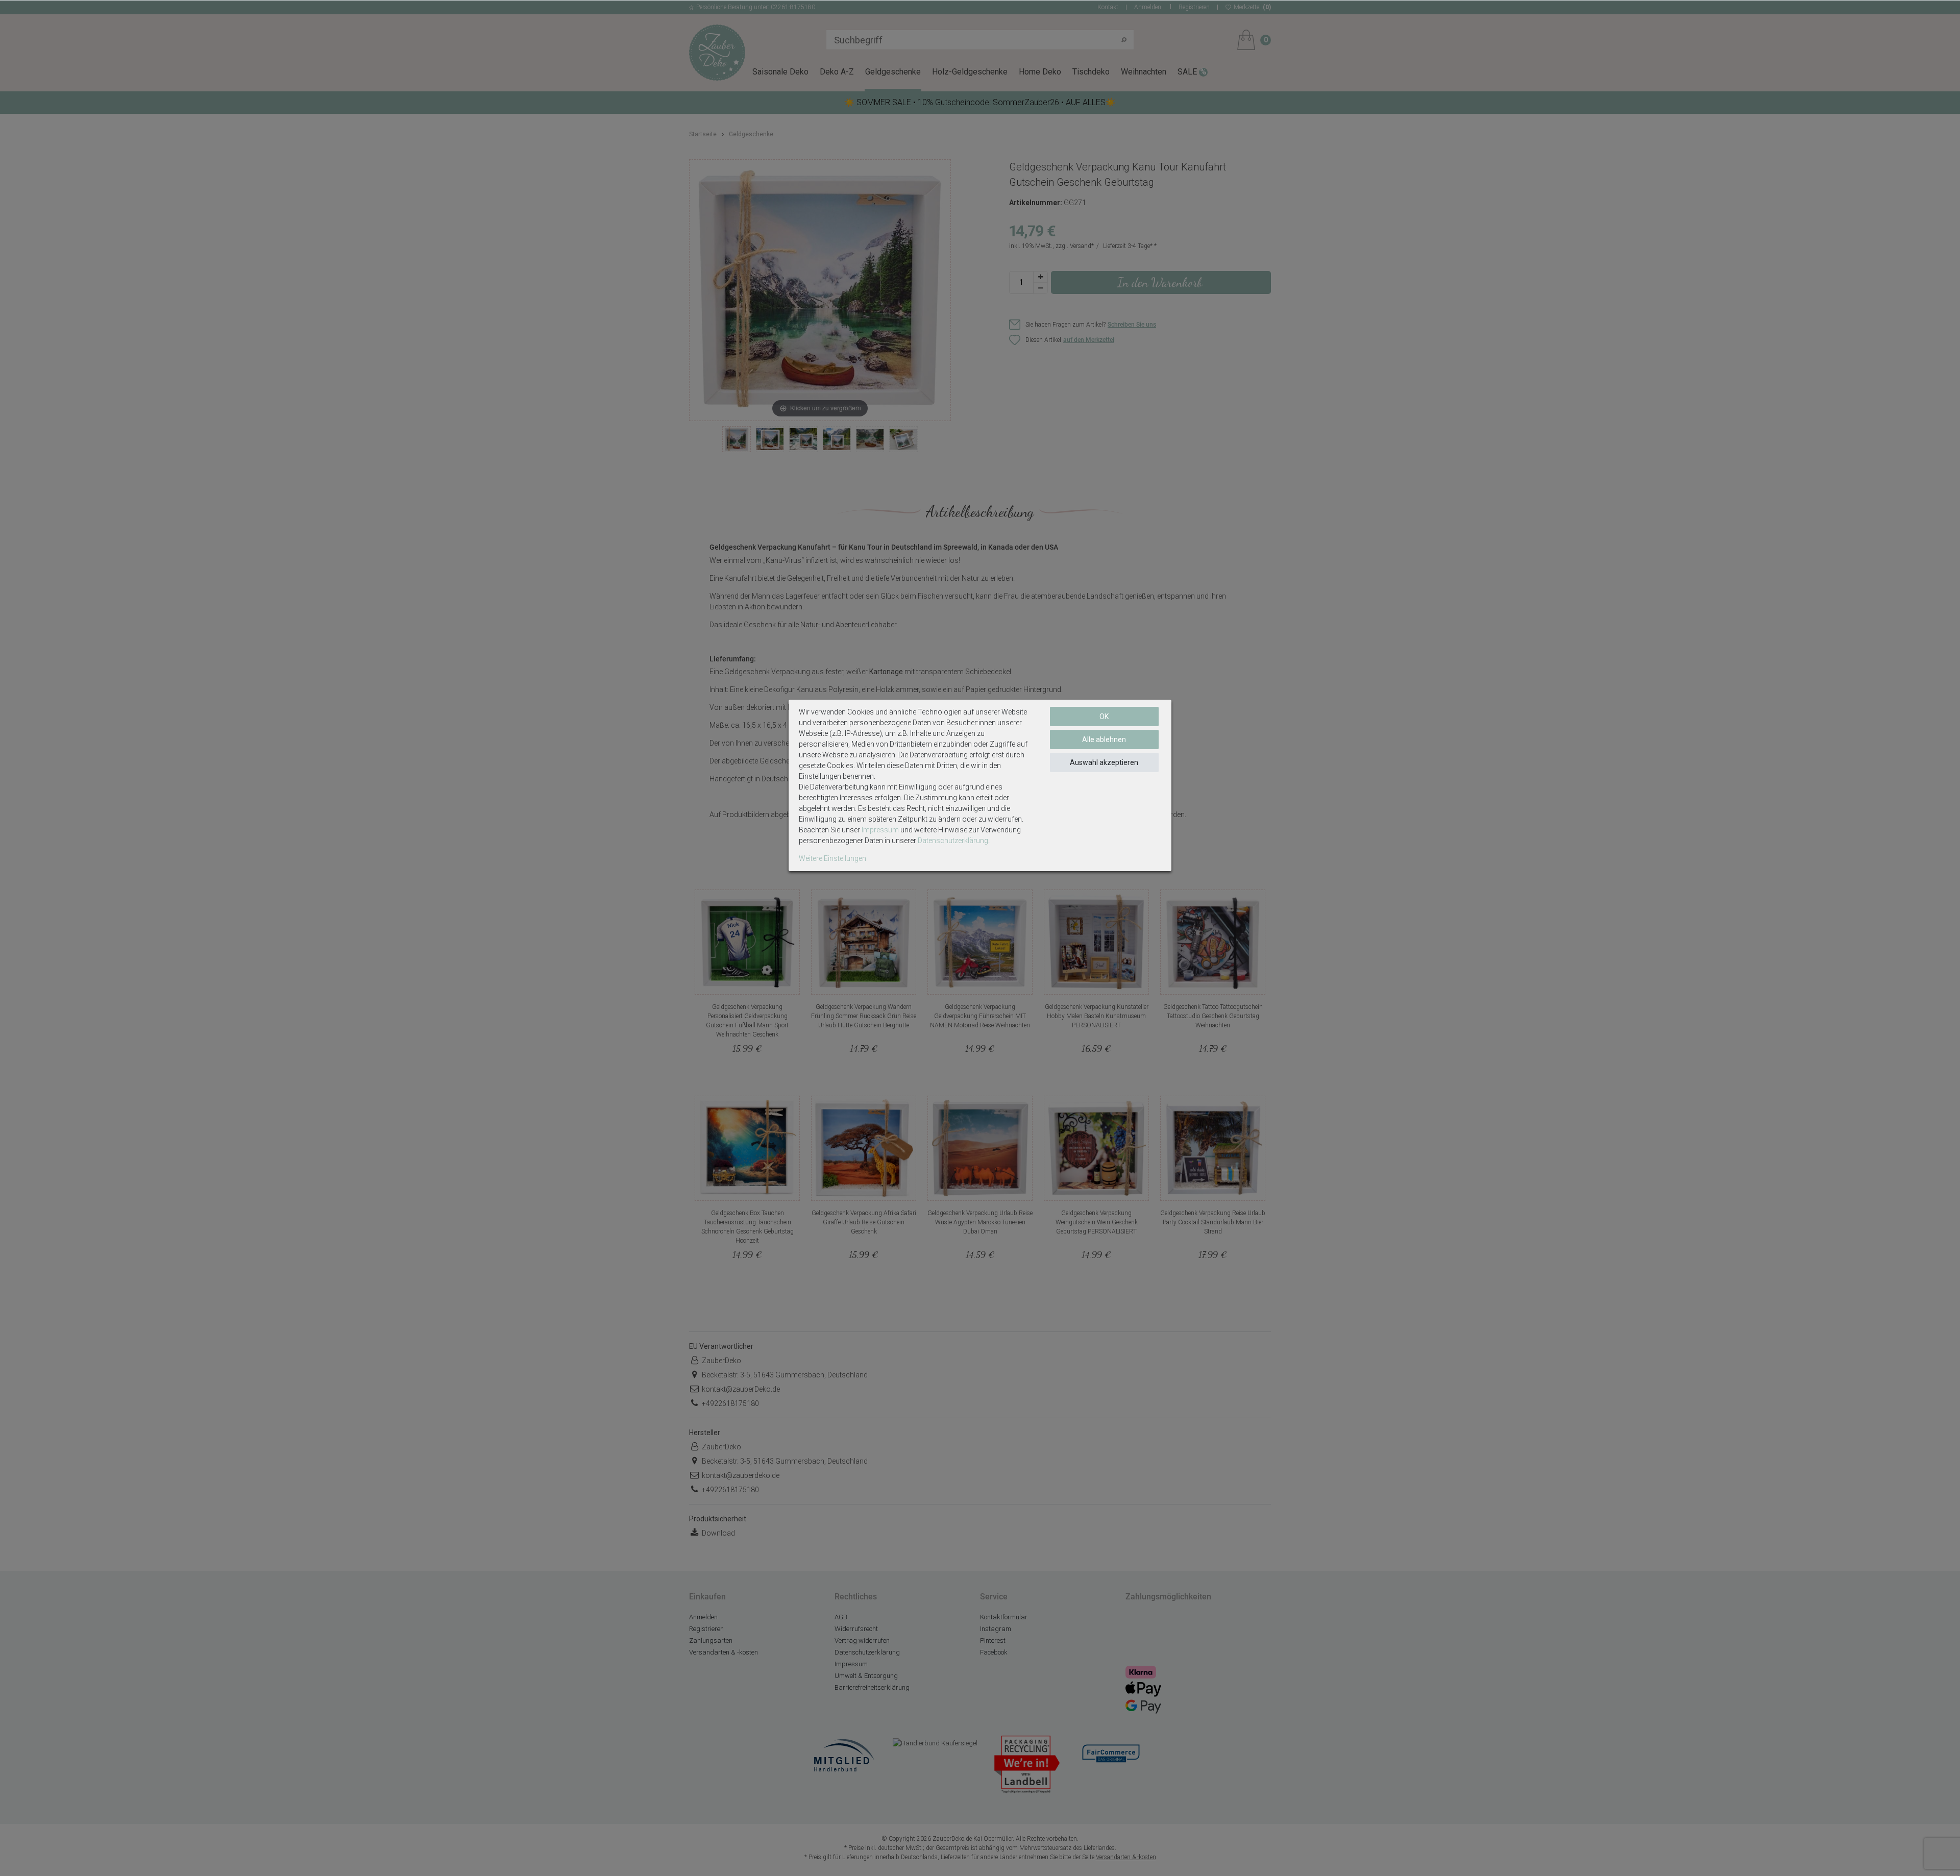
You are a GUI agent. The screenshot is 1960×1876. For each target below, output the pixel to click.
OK (1104, 717)
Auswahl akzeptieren (1104, 762)
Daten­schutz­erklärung (953, 841)
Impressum (880, 830)
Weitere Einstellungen (832, 858)
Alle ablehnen (1104, 739)
